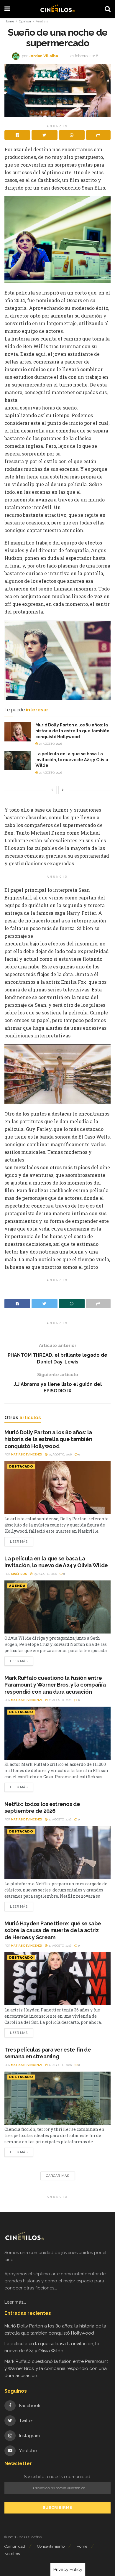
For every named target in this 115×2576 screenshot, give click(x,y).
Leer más (19, 1542)
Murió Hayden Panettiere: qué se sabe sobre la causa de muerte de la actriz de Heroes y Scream (53, 1930)
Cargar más (58, 2176)
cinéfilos (19, 1574)
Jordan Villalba (43, 56)
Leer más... (15, 2302)
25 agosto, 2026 (50, 744)
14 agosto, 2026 (60, 2065)
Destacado (21, 1467)
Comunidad (15, 2546)
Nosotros (12, 2554)
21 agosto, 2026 (60, 1700)
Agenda (17, 1586)
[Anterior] (52, 790)
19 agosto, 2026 (60, 1819)
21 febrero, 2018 (84, 56)
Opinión (25, 21)
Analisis (42, 21)
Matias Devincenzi (27, 1454)
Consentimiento (51, 2546)
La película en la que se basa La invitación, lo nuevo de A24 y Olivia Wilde (72, 760)
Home (9, 21)
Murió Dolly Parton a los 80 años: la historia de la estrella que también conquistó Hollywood (72, 731)
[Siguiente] (63, 790)
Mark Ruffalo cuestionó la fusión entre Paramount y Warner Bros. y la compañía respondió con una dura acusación (55, 1685)
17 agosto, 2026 (60, 1946)
